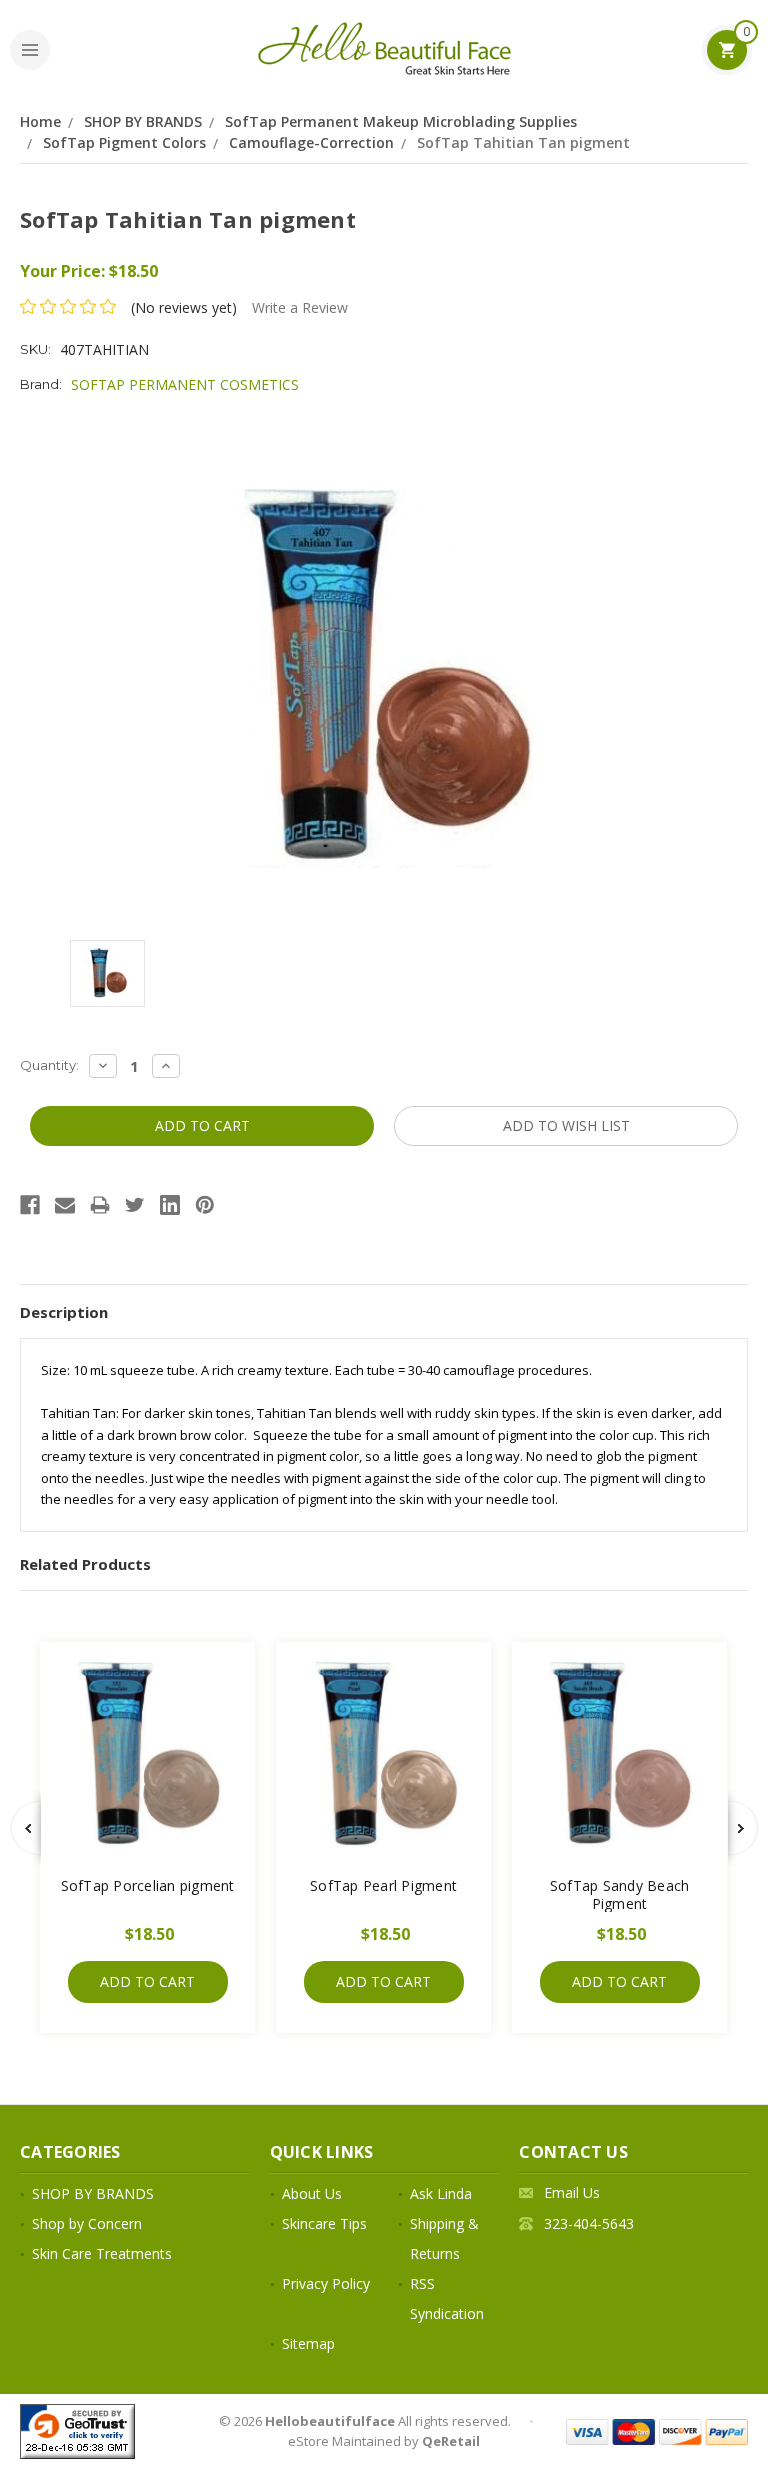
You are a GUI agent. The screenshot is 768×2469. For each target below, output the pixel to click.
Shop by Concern (87, 2223)
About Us (312, 2193)
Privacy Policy (326, 2283)
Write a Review (300, 307)
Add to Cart (147, 1981)
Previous (25, 1828)
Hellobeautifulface (330, 2421)
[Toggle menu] (30, 50)
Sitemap (308, 2343)
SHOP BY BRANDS (143, 121)
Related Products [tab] (85, 1564)
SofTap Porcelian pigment (148, 1885)
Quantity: (49, 1065)
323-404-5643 (589, 2223)
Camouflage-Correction (311, 142)
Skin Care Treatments (102, 2253)
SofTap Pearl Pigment (383, 1885)
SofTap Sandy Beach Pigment (620, 1894)
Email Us (572, 2192)
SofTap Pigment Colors (124, 142)
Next (743, 1828)
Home (40, 121)
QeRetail (451, 2441)
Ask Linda (441, 2193)
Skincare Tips (324, 2223)
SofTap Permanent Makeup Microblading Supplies (401, 121)
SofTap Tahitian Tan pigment (523, 142)
